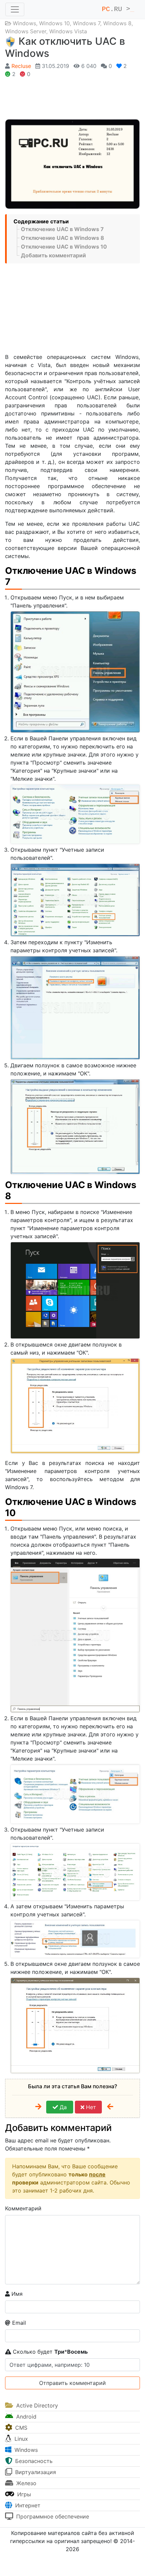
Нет (90, 2107)
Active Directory (36, 2405)
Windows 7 (86, 23)
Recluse (21, 66)
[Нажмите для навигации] (15, 9)
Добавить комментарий (53, 255)
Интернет (27, 2505)
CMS (20, 2428)
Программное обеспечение (52, 2516)
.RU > (118, 9)
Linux (20, 2439)
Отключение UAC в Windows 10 (64, 247)
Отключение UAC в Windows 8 (63, 238)
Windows (24, 23)
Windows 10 (54, 23)
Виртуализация (35, 2472)
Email (18, 2323)
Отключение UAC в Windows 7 (62, 229)
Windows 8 (117, 23)
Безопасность (33, 2461)
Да (62, 2107)
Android (25, 2417)
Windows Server (26, 31)
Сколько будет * (49, 2352)
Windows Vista (68, 31)
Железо (25, 2483)
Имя (16, 2294)
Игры (23, 2494)
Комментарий (23, 2208)
